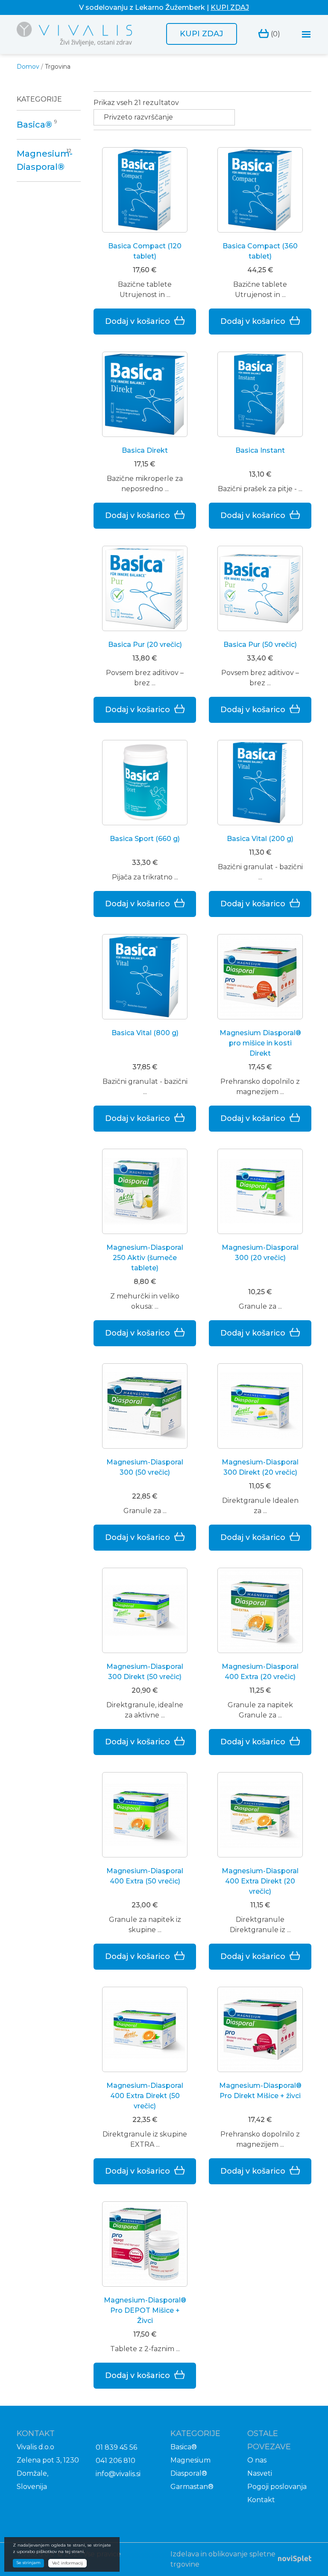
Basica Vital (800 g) (145, 1033)
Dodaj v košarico (138, 321)
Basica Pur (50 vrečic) (260, 645)
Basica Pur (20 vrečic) (145, 645)
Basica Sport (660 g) (145, 839)
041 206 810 (116, 2461)
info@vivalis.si (118, 2474)
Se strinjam (28, 2563)
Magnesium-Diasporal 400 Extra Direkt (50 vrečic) (145, 2096)
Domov (28, 67)
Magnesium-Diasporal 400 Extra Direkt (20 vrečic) (260, 1881)
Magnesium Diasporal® (190, 2467)
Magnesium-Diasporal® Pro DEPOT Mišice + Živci (145, 2310)
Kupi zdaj (202, 34)
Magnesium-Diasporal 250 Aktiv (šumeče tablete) (145, 1258)
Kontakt (261, 2500)
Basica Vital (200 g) (260, 839)
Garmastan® (192, 2487)
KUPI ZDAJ (230, 7)
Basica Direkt (145, 450)
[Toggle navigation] (306, 34)
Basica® (34, 125)
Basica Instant (260, 450)
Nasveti (260, 2473)
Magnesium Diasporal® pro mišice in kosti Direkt (260, 1043)
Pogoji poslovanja (277, 2487)
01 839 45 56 (116, 2447)
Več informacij (67, 2563)
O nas (257, 2460)
